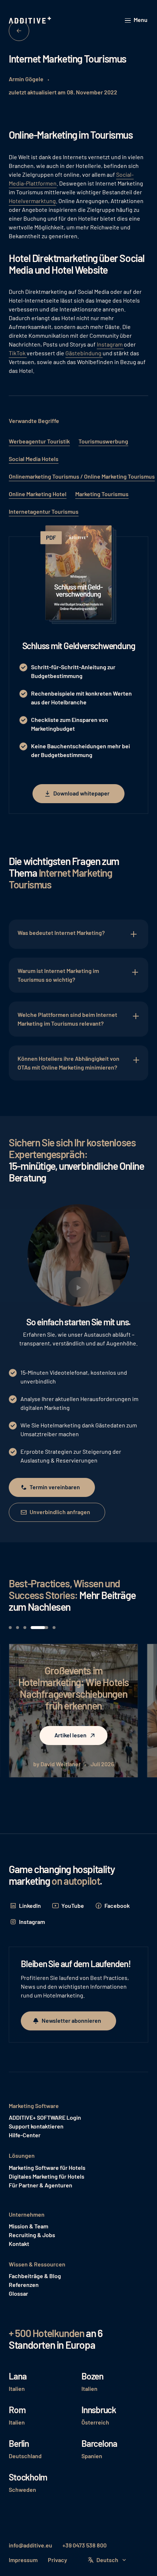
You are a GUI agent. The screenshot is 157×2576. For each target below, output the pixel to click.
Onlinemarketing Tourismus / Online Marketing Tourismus (82, 476)
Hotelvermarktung (32, 201)
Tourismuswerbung (103, 441)
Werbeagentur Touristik (39, 441)
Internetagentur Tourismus (44, 511)
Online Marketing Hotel (38, 494)
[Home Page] (31, 20)
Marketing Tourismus (102, 494)
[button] (137, 20)
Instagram (110, 344)
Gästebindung (84, 353)
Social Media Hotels (34, 459)
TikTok (18, 353)
